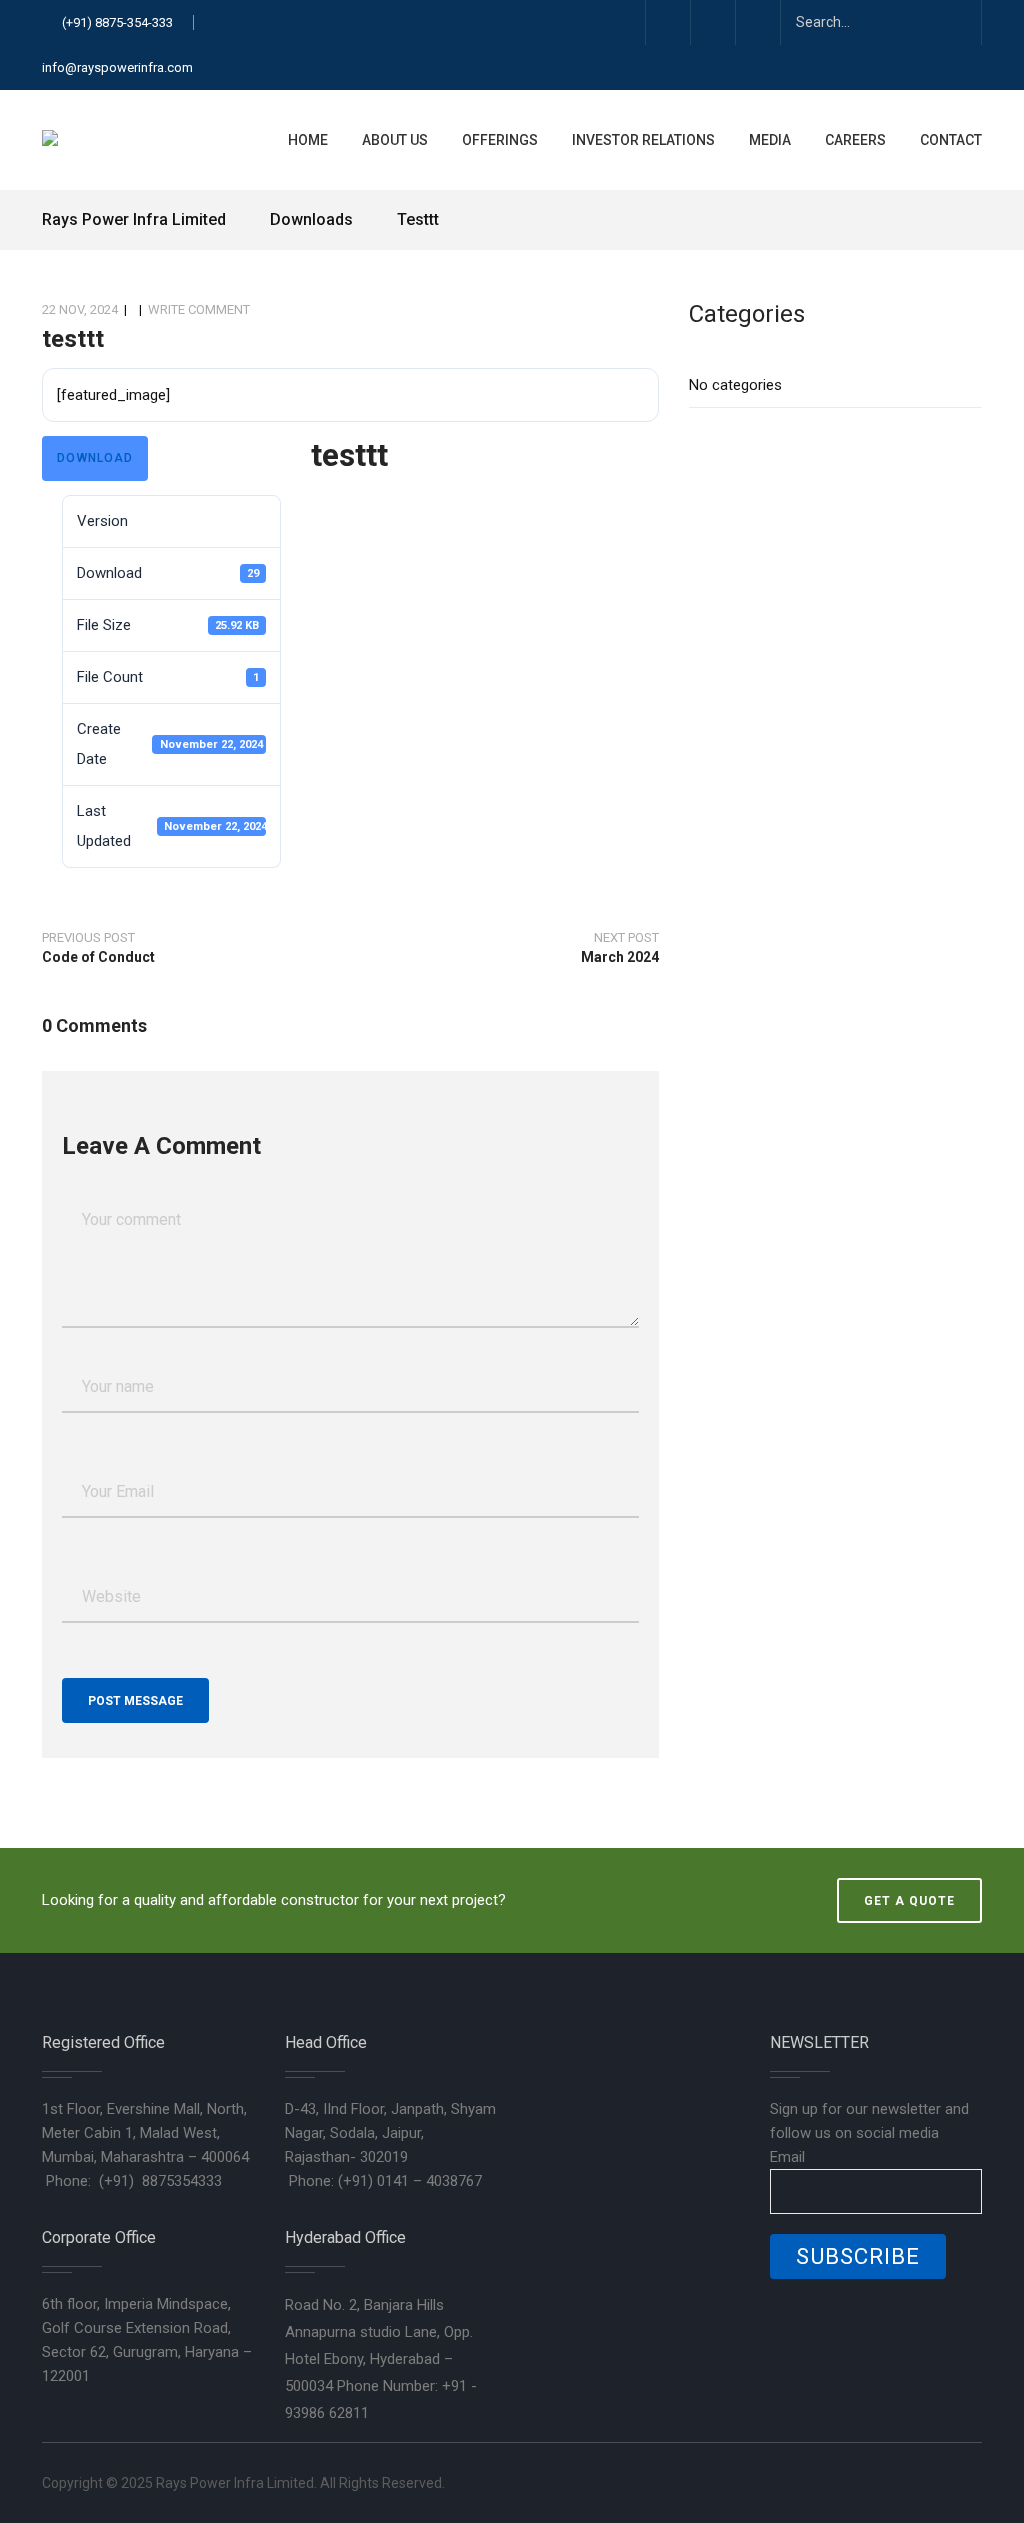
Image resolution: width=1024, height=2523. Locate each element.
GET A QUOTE (909, 1901)
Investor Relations (643, 140)
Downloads (311, 219)
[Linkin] (757, 22)
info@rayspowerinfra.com (117, 67)
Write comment (199, 309)
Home (308, 140)
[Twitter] (667, 22)
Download (95, 458)
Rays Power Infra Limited (136, 219)
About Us (395, 140)
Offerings (500, 140)
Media (770, 140)
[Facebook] (712, 22)
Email (787, 2157)
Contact (951, 140)
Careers (855, 140)
